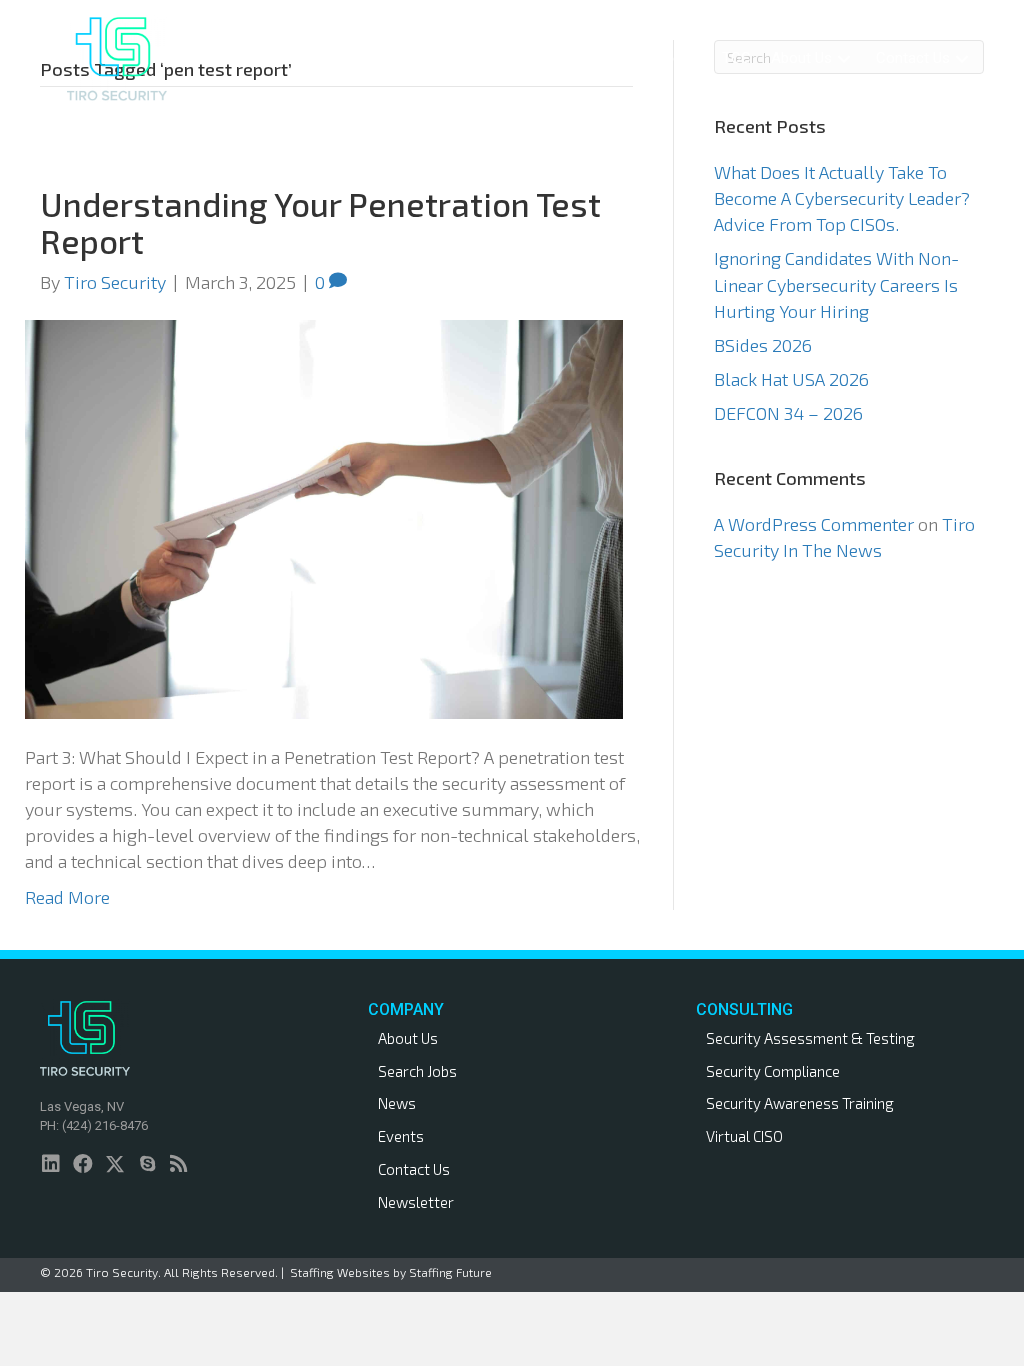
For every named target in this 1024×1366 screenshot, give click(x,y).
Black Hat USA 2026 (791, 379)
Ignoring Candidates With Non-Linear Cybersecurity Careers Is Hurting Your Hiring (836, 284)
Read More (67, 897)
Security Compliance (773, 1071)
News (397, 1103)
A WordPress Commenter (814, 524)
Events (401, 1136)
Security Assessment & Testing (810, 1038)
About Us (408, 1038)
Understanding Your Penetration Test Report (320, 222)
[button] (474, 58)
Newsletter (416, 1202)
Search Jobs (417, 1071)
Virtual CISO (744, 1136)
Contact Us (414, 1169)
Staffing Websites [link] (340, 1272)
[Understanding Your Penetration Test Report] (324, 517)
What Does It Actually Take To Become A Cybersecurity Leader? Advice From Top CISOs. (842, 198)
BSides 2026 (763, 345)
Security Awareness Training (800, 1103)
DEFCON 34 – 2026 (788, 413)
